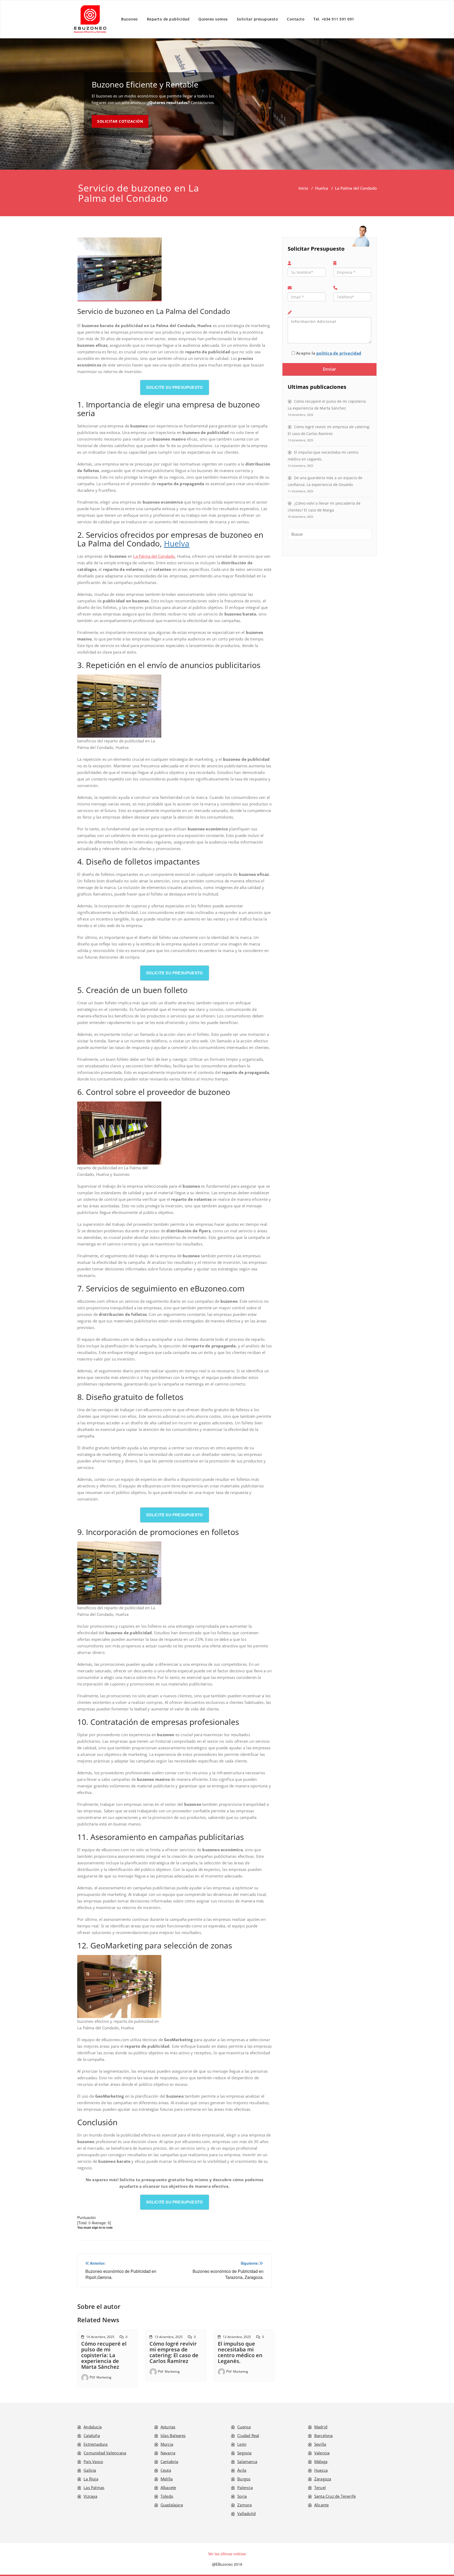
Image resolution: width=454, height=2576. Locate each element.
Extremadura (96, 2444)
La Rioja (91, 2479)
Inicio (303, 188)
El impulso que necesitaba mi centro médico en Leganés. (240, 2352)
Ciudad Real (248, 2435)
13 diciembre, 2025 (169, 2337)
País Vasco (93, 2461)
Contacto (296, 19)
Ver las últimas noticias (227, 2554)
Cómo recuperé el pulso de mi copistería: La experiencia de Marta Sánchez (104, 2355)
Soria (242, 2496)
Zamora (244, 2505)
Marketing (104, 2377)
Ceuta (166, 2470)
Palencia (245, 2487)
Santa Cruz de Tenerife (335, 2496)
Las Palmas (94, 2487)
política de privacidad (339, 353)
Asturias (168, 2427)
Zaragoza (323, 2479)
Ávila (242, 2470)
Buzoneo (130, 19)
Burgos (244, 2479)
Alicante (322, 2505)
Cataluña (92, 2435)
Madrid (321, 2427)
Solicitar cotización (120, 121)
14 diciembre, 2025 (100, 2337)
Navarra (168, 2453)
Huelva (322, 188)
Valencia (322, 2453)
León (242, 2444)
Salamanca (247, 2461)
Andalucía (93, 2427)
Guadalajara (172, 2505)
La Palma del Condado (154, 556)
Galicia (90, 2470)
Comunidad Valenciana (105, 2453)
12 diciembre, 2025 (237, 2337)
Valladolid (246, 2513)
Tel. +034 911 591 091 (334, 19)
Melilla (167, 2479)
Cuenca (244, 2427)
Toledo (167, 2496)
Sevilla (320, 2444)
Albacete (168, 2487)
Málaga (321, 2461)
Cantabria (169, 2461)
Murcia (167, 2444)
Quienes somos (213, 19)
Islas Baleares (173, 2435)
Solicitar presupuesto (257, 19)
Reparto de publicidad (168, 19)
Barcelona (324, 2435)
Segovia (244, 2453)
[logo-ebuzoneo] (90, 19)
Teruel (320, 2487)
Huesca (321, 2470)
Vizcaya (90, 2496)
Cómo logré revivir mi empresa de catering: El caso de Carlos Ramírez (174, 2352)
